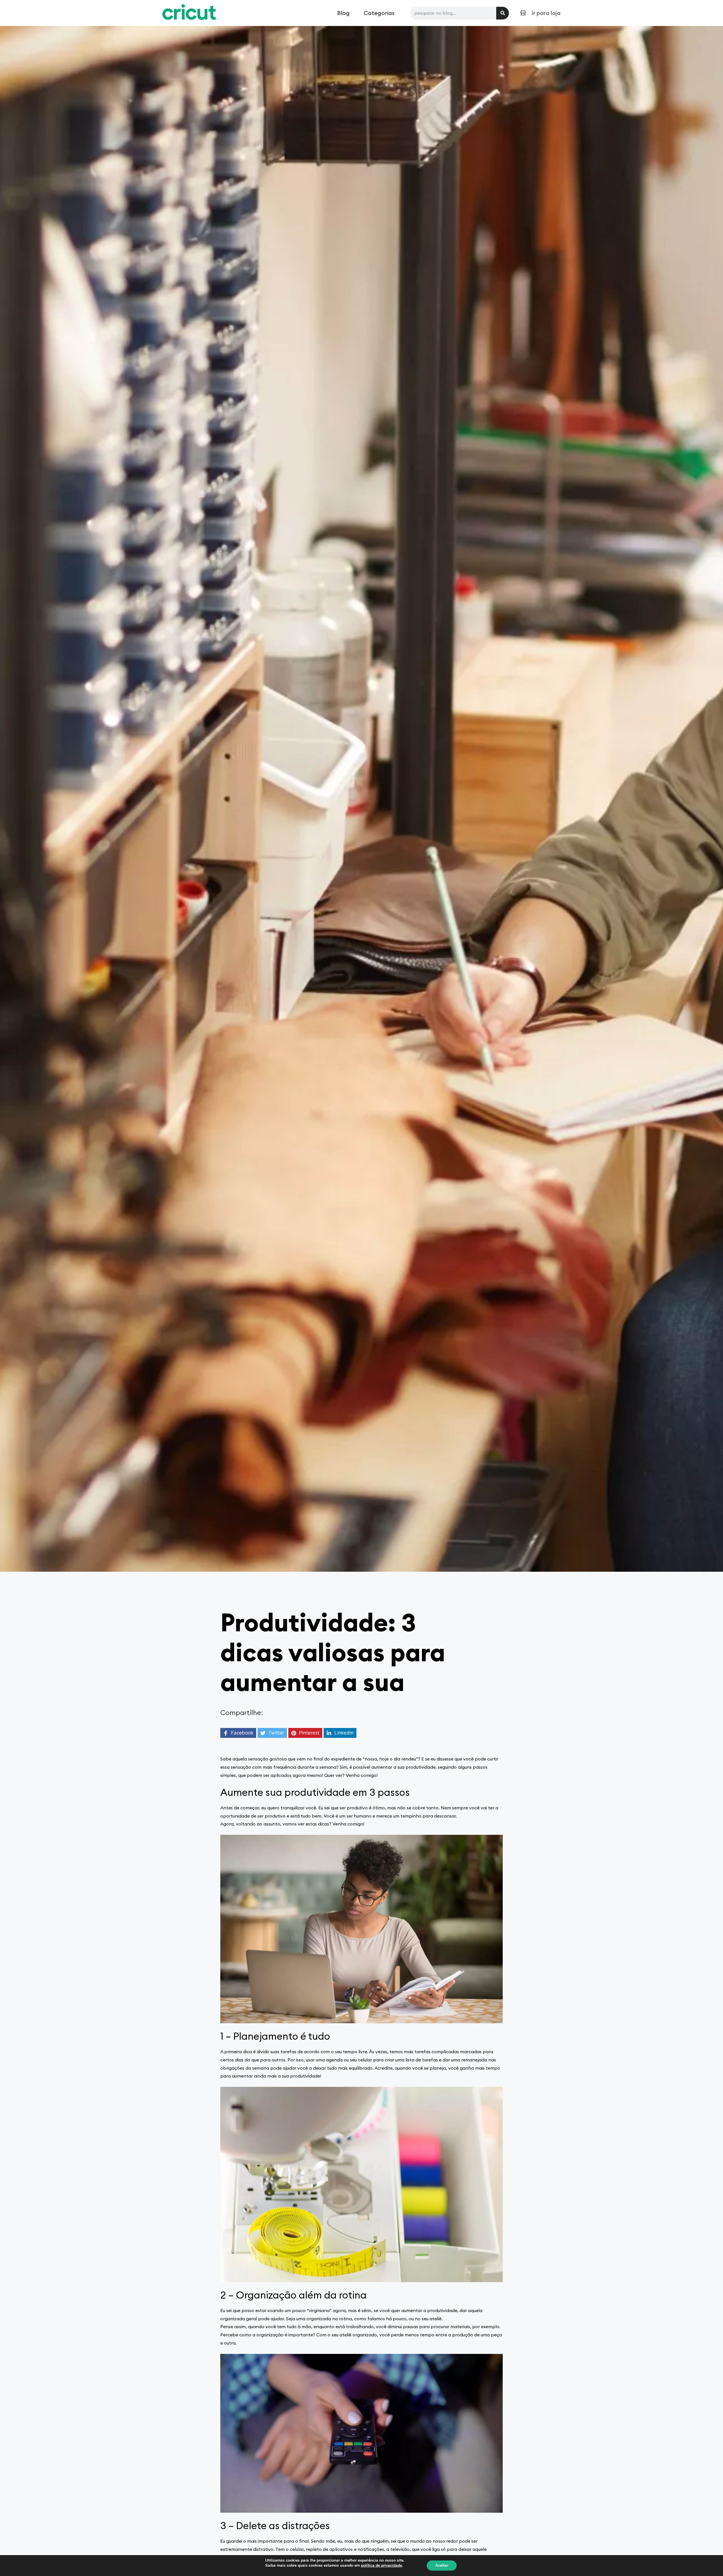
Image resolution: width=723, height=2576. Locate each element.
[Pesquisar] (503, 13)
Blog (343, 13)
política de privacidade (381, 2565)
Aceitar (442, 2565)
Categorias (379, 13)
